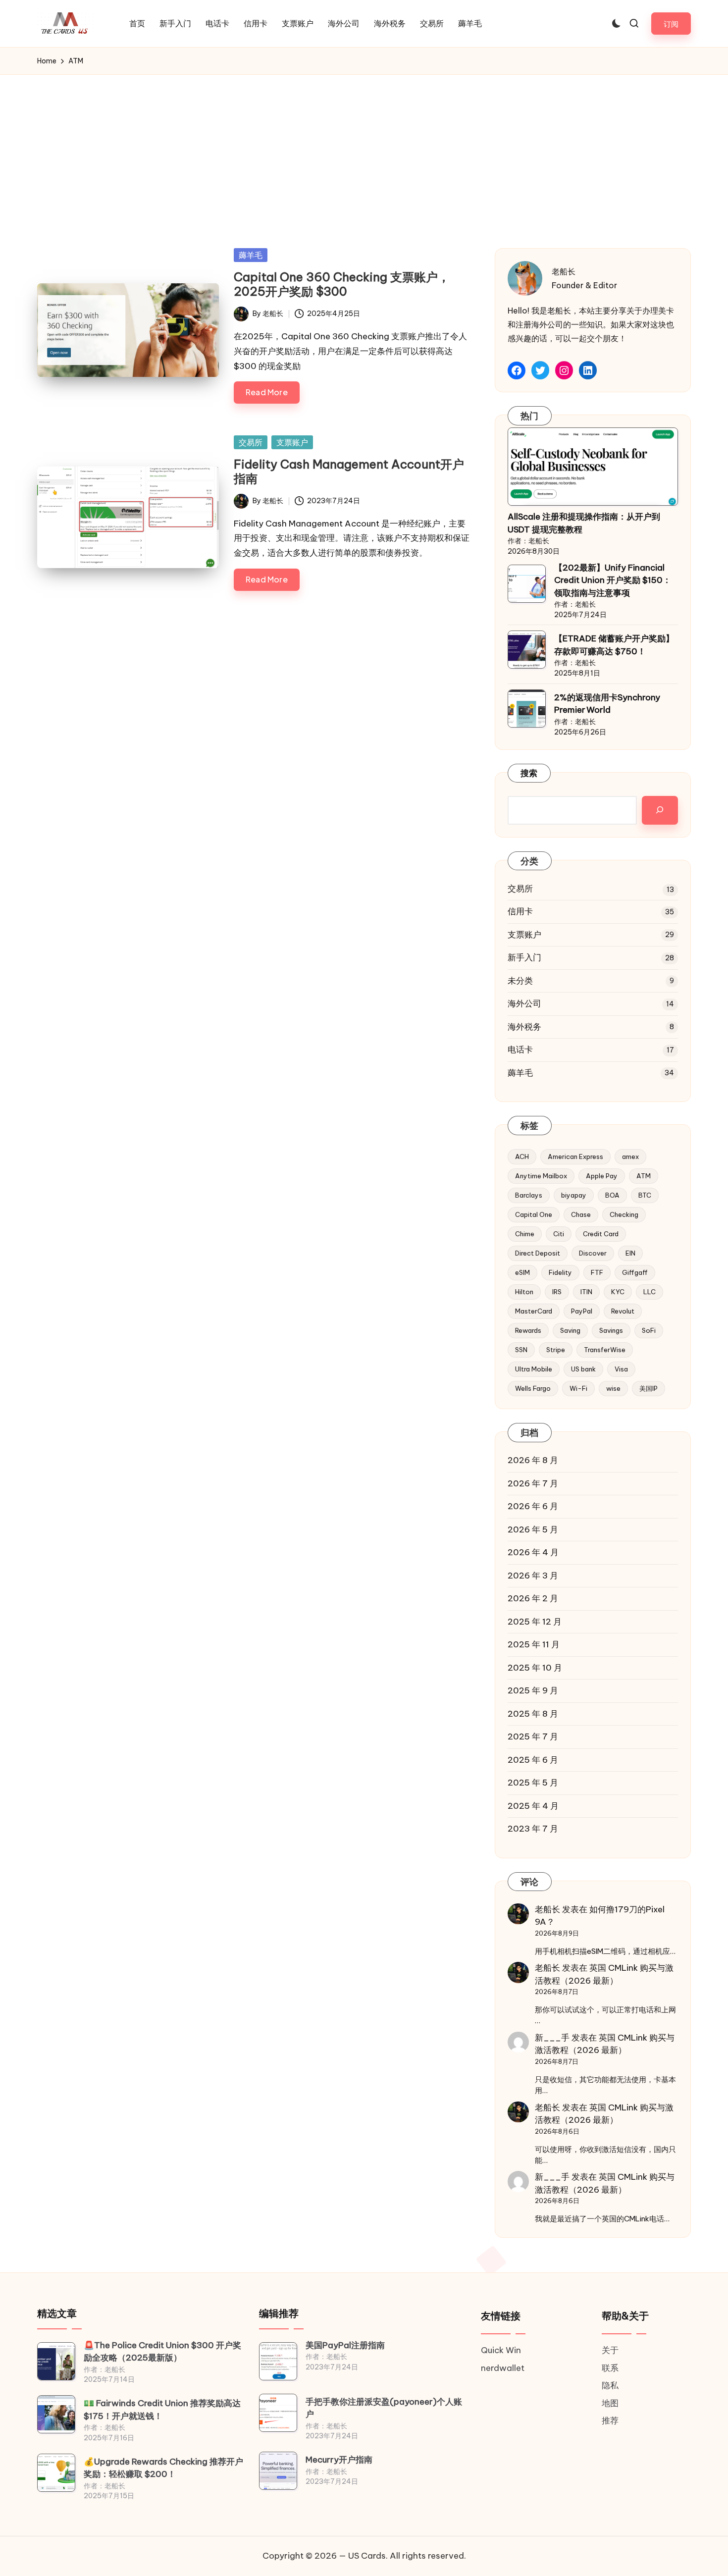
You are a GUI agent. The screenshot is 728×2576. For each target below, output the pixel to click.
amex (630, 1157)
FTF (597, 1272)
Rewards (528, 1330)
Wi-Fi (578, 1388)
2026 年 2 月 (533, 1598)
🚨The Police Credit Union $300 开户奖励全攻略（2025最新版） (162, 2352)
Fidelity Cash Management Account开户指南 (349, 471)
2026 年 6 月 (533, 1506)
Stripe (556, 1350)
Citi (559, 1234)
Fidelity (560, 1272)
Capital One (534, 1214)
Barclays (529, 1195)
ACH (522, 1157)
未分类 (520, 981)
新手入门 (524, 957)
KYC (618, 1292)
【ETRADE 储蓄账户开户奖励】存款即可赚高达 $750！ (614, 645)
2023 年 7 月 (533, 1829)
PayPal (582, 1311)
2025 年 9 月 (533, 1690)
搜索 (529, 773)
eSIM (522, 1272)
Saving (570, 1330)
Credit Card (601, 1234)
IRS (557, 1292)
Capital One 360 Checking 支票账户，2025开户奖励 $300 (342, 284)
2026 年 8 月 (533, 1460)
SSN (521, 1350)
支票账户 (292, 442)
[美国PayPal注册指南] (278, 2361)
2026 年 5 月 (533, 1529)
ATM (644, 1176)
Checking (624, 1214)
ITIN (586, 1292)
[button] (671, 24)
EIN (630, 1253)
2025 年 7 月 (533, 1736)
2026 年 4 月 (533, 1552)
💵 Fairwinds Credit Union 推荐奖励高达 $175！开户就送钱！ (162, 2410)
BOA (612, 1195)
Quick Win (501, 2350)
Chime (525, 1234)
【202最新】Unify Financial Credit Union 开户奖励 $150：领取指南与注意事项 (613, 580)
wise (613, 1388)
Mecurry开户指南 (339, 2460)
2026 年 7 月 (533, 1483)
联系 (610, 2368)
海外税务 (524, 1027)
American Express (575, 1157)
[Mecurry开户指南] (278, 2471)
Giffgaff (635, 1272)
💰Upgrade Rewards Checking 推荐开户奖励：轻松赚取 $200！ (163, 2468)
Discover (593, 1253)
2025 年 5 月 (533, 1783)
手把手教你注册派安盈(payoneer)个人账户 (384, 2408)
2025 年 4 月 (533, 1806)
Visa (621, 1369)
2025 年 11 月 (534, 1644)
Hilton (524, 1292)
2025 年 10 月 (535, 1668)
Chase (581, 1214)
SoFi (649, 1330)
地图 (610, 2403)
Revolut (623, 1311)
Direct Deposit (538, 1253)
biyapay (574, 1195)
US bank (583, 1369)
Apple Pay (602, 1176)
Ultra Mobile (534, 1369)
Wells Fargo (533, 1388)
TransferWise (605, 1350)
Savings (611, 1330)
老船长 (547, 1909)
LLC (650, 1292)
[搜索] (660, 810)
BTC (645, 1195)
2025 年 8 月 (533, 1714)
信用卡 (520, 911)
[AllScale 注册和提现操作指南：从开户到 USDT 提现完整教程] (593, 467)
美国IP (649, 1388)
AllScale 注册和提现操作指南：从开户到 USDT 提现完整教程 (584, 523)
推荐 (610, 2420)
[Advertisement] (364, 149)
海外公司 (524, 1003)
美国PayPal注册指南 (345, 2345)
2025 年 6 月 (533, 1760)
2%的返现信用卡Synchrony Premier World (607, 704)
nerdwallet (503, 2368)
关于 (610, 2350)
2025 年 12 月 (535, 1622)
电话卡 (520, 1050)
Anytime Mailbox (541, 1176)
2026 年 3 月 (533, 1576)
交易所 (251, 442)
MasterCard (534, 1311)
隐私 (610, 2385)
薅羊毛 (251, 255)
